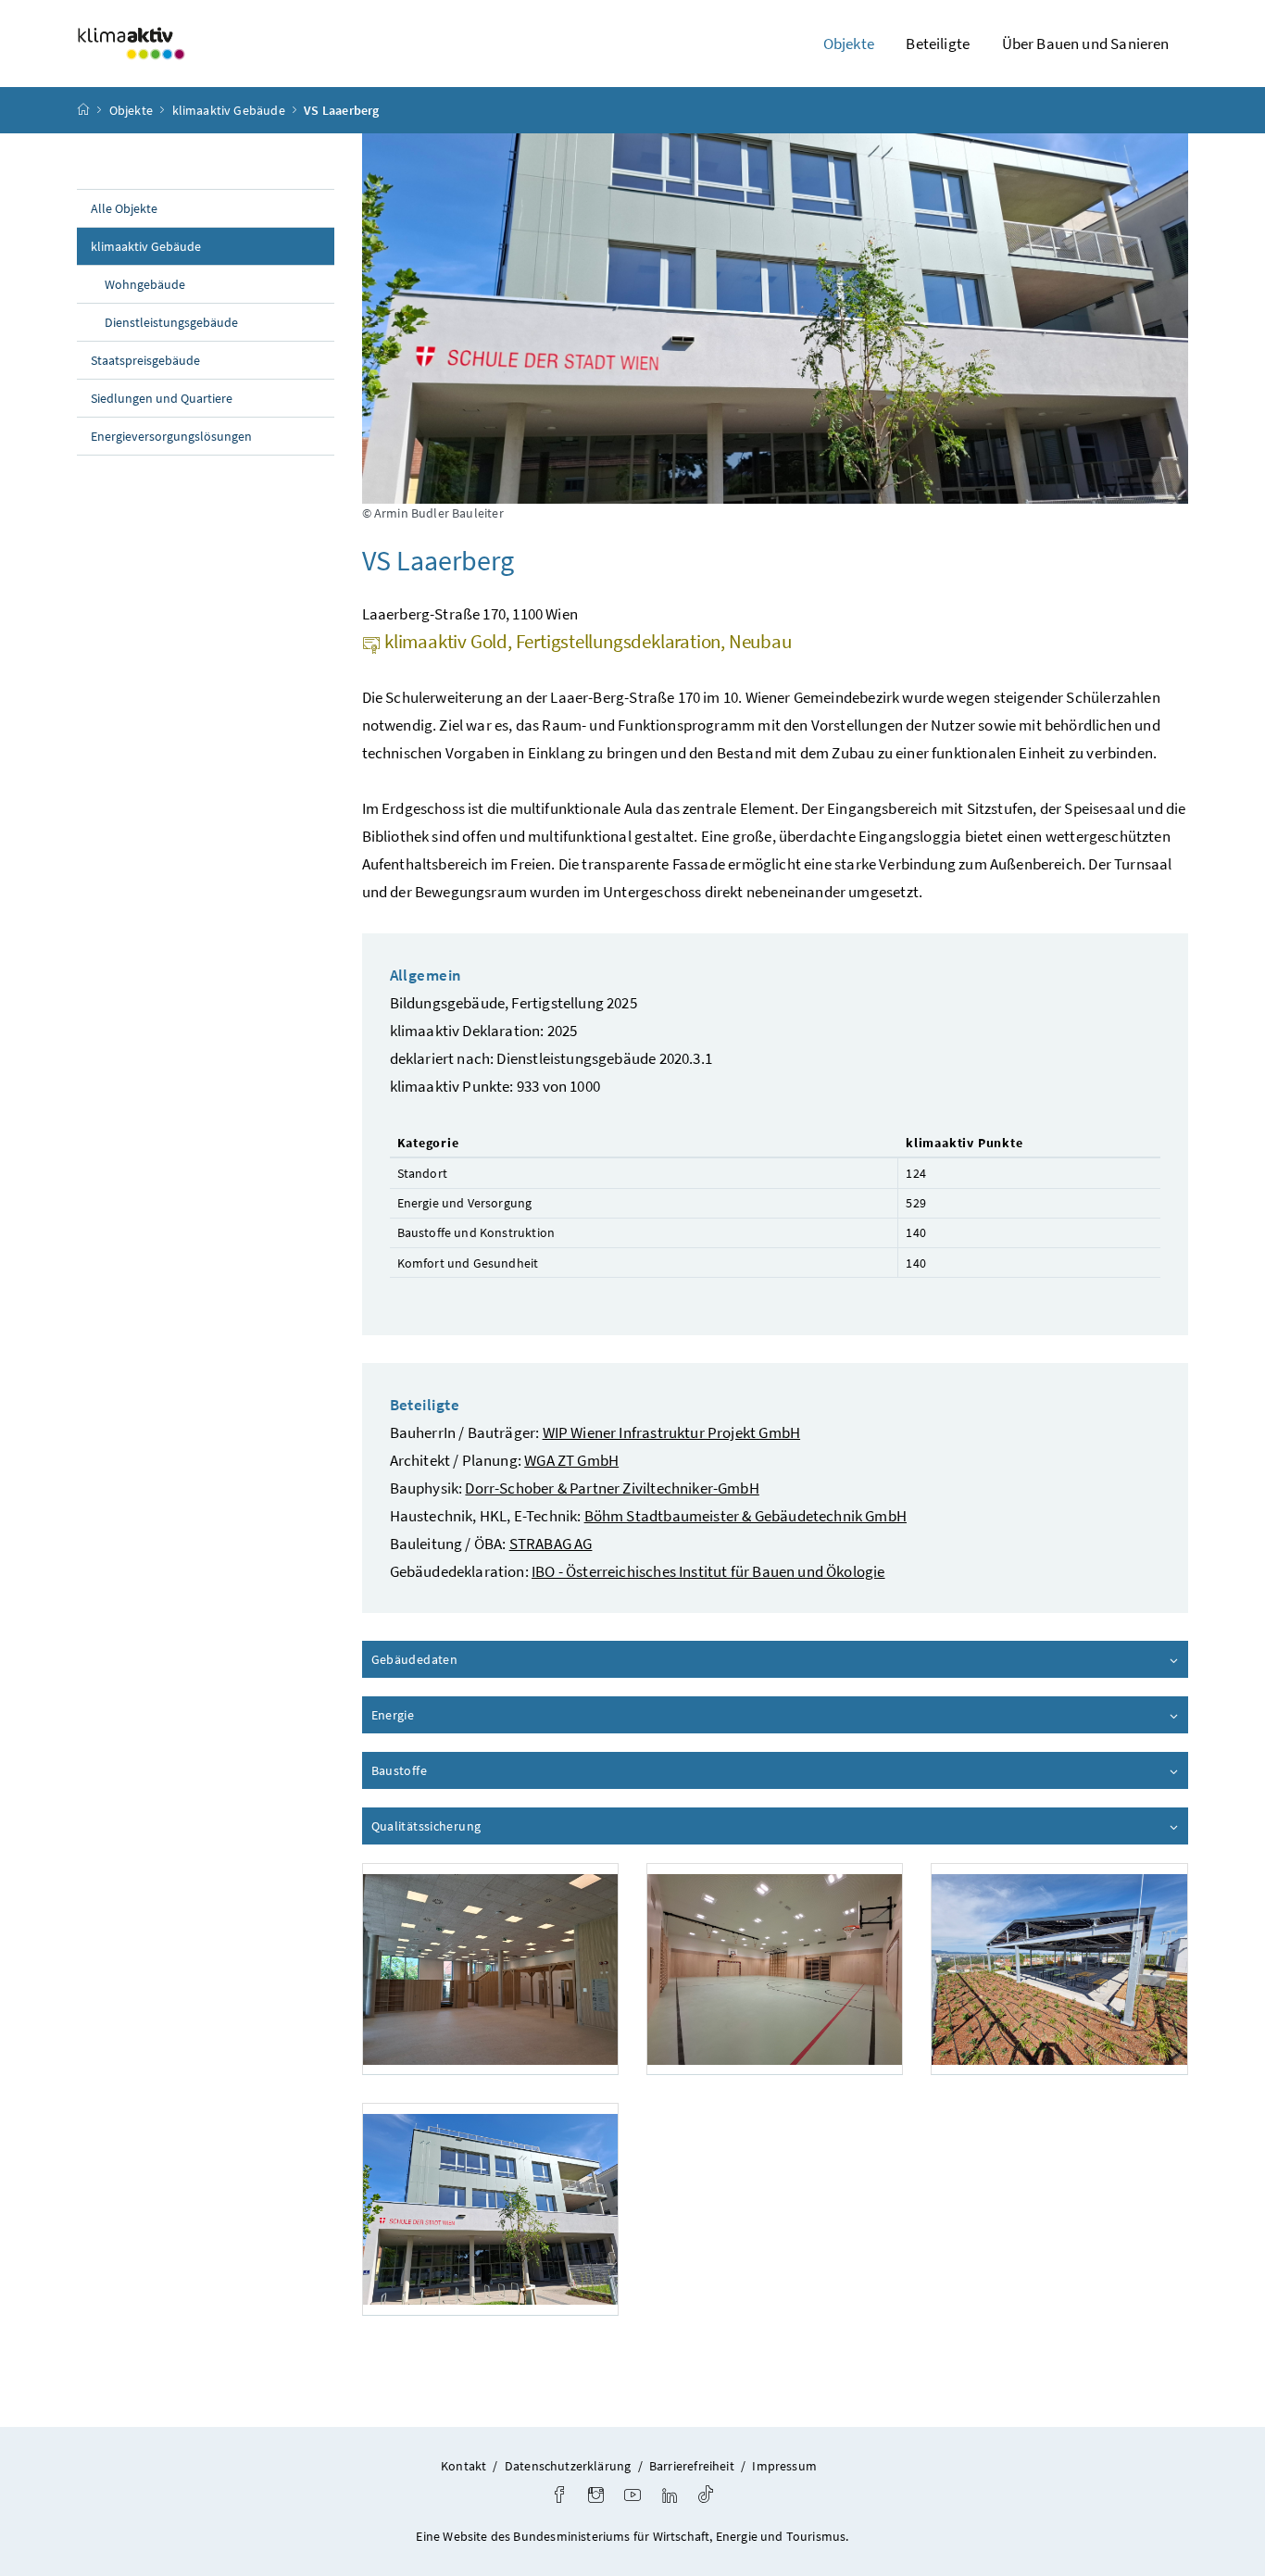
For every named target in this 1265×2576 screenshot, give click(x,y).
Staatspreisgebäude (145, 360)
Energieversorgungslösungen (171, 436)
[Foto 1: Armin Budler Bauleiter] (490, 1969)
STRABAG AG (551, 1544)
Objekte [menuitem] (849, 44)
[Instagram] (596, 2497)
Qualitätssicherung (479, 1826)
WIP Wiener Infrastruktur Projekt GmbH (672, 1432)
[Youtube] (632, 2497)
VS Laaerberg (341, 110)
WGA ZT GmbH (571, 1460)
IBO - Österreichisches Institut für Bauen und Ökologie (708, 1571)
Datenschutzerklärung (568, 2466)
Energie (445, 1715)
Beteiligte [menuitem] (938, 44)
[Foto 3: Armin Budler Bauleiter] (1059, 1969)
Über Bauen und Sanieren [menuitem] (1086, 44)
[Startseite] (83, 110)
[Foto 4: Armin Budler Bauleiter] (490, 2209)
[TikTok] (706, 2497)
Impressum (784, 2466)
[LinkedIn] (670, 2497)
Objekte (131, 110)
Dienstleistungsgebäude (171, 322)
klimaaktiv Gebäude (229, 110)
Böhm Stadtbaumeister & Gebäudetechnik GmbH (745, 1516)
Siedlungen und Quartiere (162, 398)
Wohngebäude (145, 284)
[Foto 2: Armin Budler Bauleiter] (775, 1969)
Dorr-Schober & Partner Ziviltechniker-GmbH (612, 1488)
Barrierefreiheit (692, 2466)
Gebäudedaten (467, 1659)
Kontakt (463, 2466)
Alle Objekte (124, 208)
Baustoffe (452, 1770)
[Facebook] (559, 2497)
